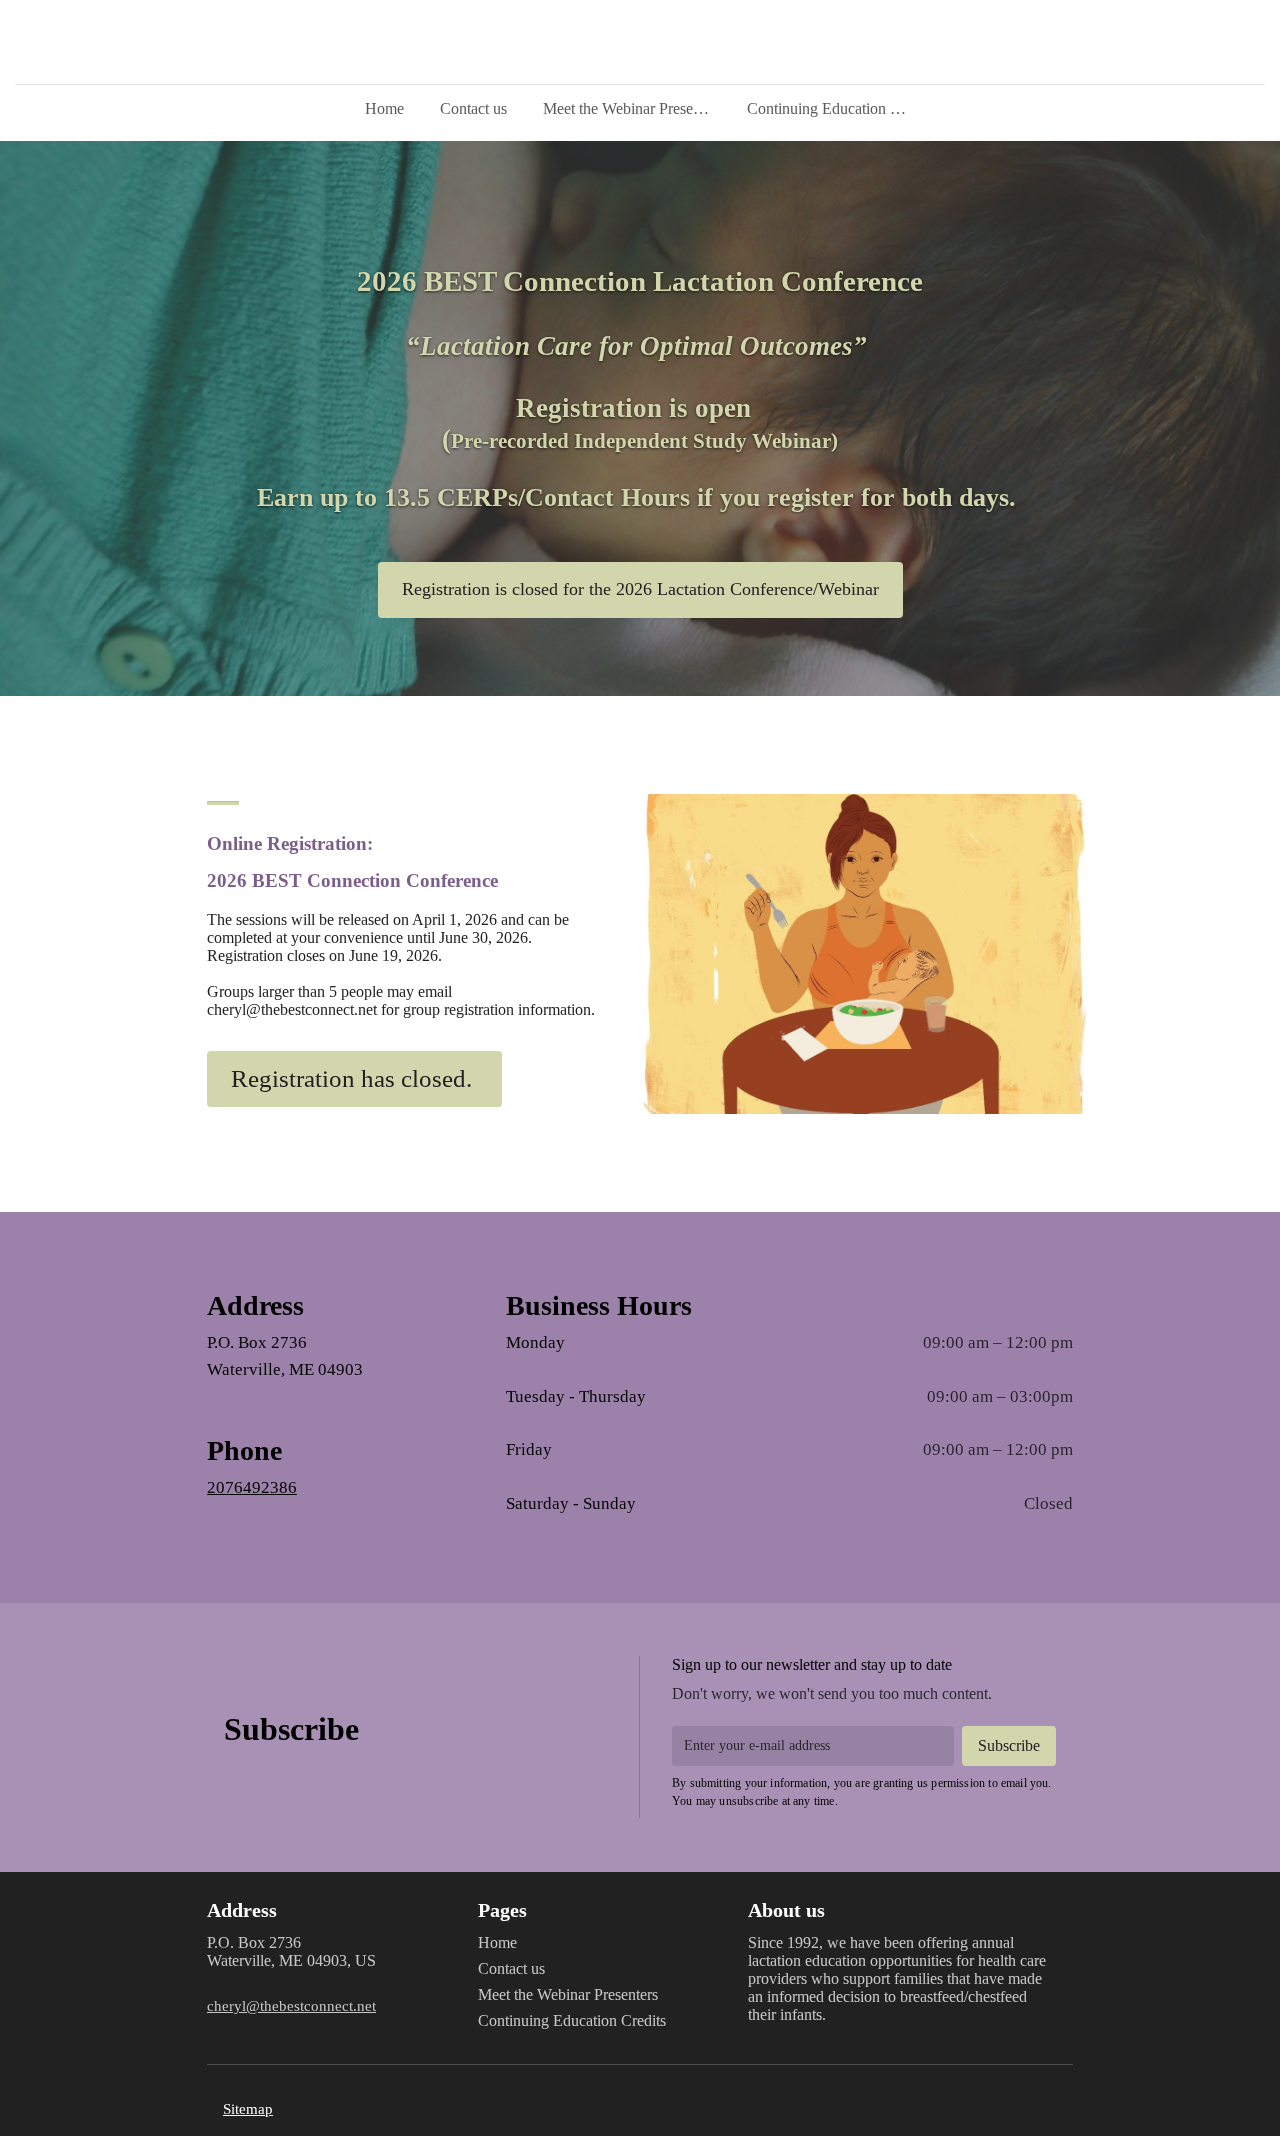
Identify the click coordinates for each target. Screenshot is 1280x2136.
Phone (244, 1450)
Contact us (473, 108)
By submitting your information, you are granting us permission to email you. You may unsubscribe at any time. (862, 1792)
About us (786, 1910)
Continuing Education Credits (839, 108)
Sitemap (248, 2108)
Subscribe (291, 1729)
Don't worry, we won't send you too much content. (832, 1693)
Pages (502, 1910)
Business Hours (599, 1305)
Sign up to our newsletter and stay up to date (812, 1664)
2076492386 (252, 1487)
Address (255, 1305)
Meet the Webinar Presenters (633, 108)
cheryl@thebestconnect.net (291, 2005)
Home (384, 108)
